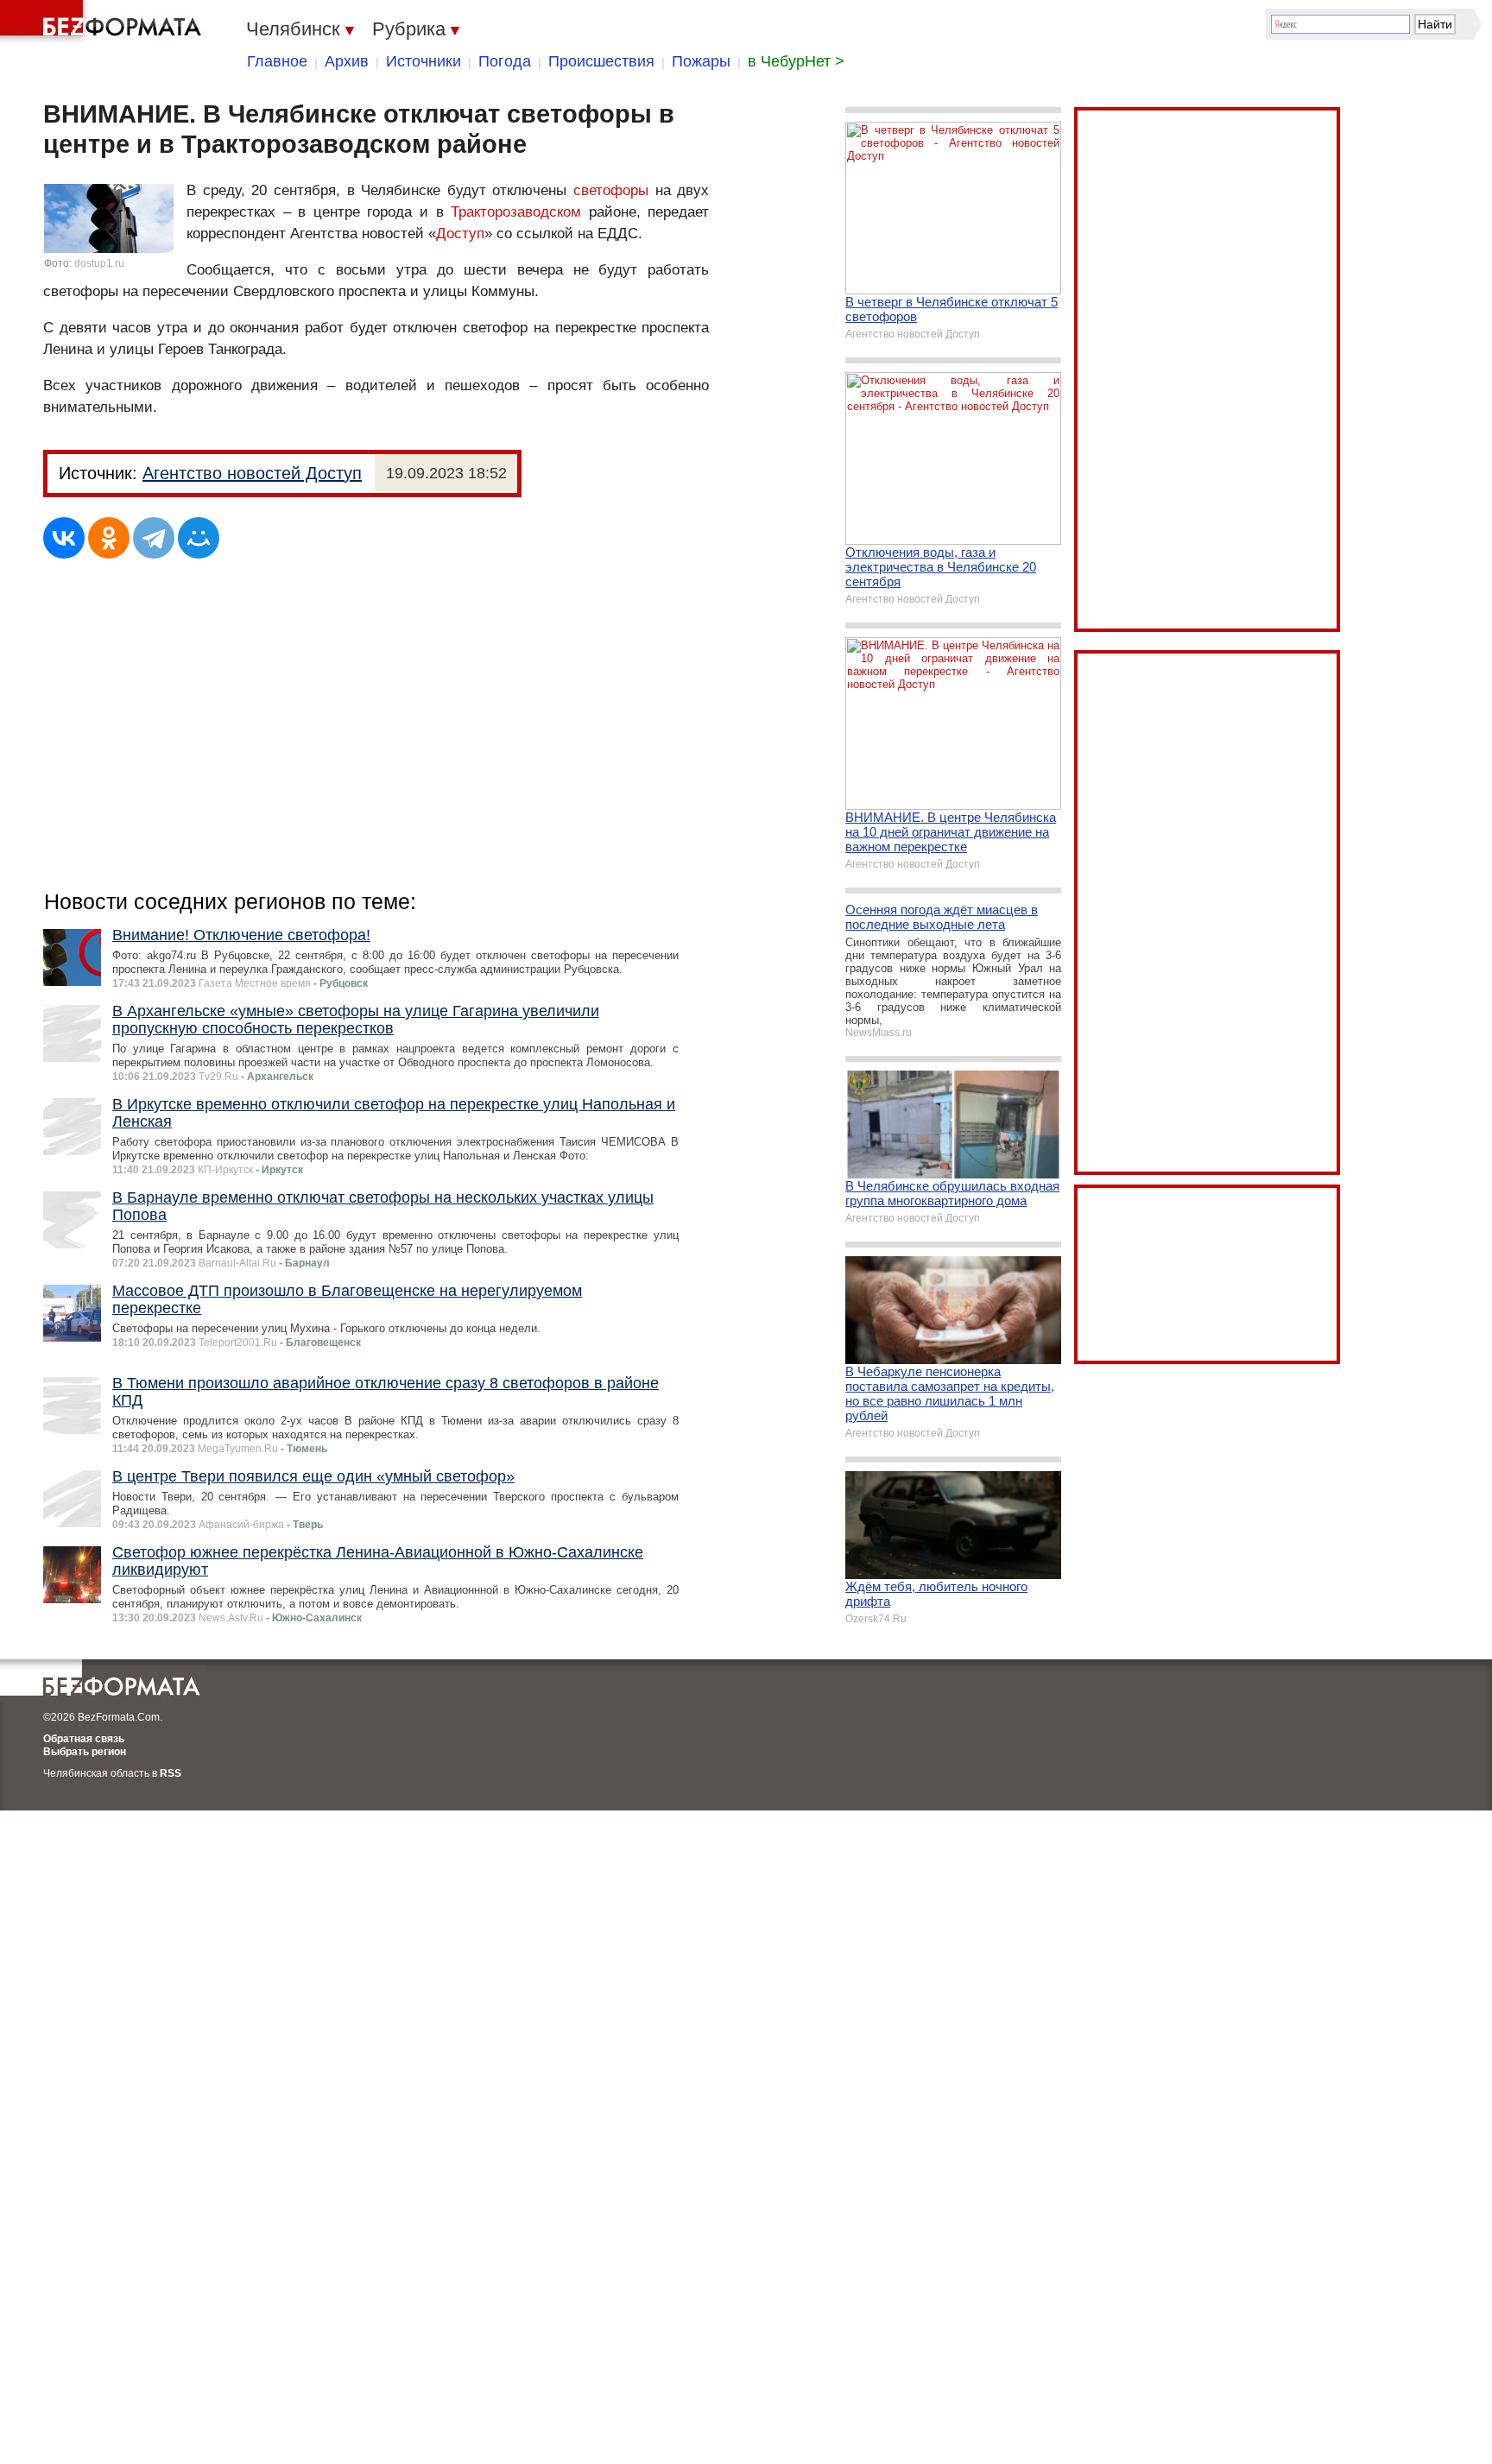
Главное (277, 61)
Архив (347, 61)
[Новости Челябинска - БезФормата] (104, 22)
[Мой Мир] (199, 538)
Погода (505, 61)
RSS (171, 1773)
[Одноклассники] (109, 538)
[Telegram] (154, 538)
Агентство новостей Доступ (252, 473)
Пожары (701, 61)
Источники (424, 61)
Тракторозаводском (516, 212)
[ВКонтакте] (64, 538)
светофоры (611, 190)
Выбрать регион (85, 1752)
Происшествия (601, 61)
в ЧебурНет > (796, 61)
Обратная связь (84, 1739)
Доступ (460, 234)
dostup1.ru (99, 263)
